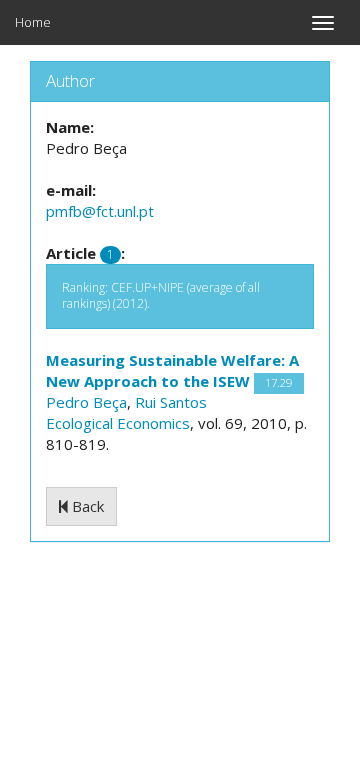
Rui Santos (171, 402)
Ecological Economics (118, 423)
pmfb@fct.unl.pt (100, 211)
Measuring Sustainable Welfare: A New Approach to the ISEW (172, 370)
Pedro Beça (86, 402)
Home (33, 22)
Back (86, 506)
